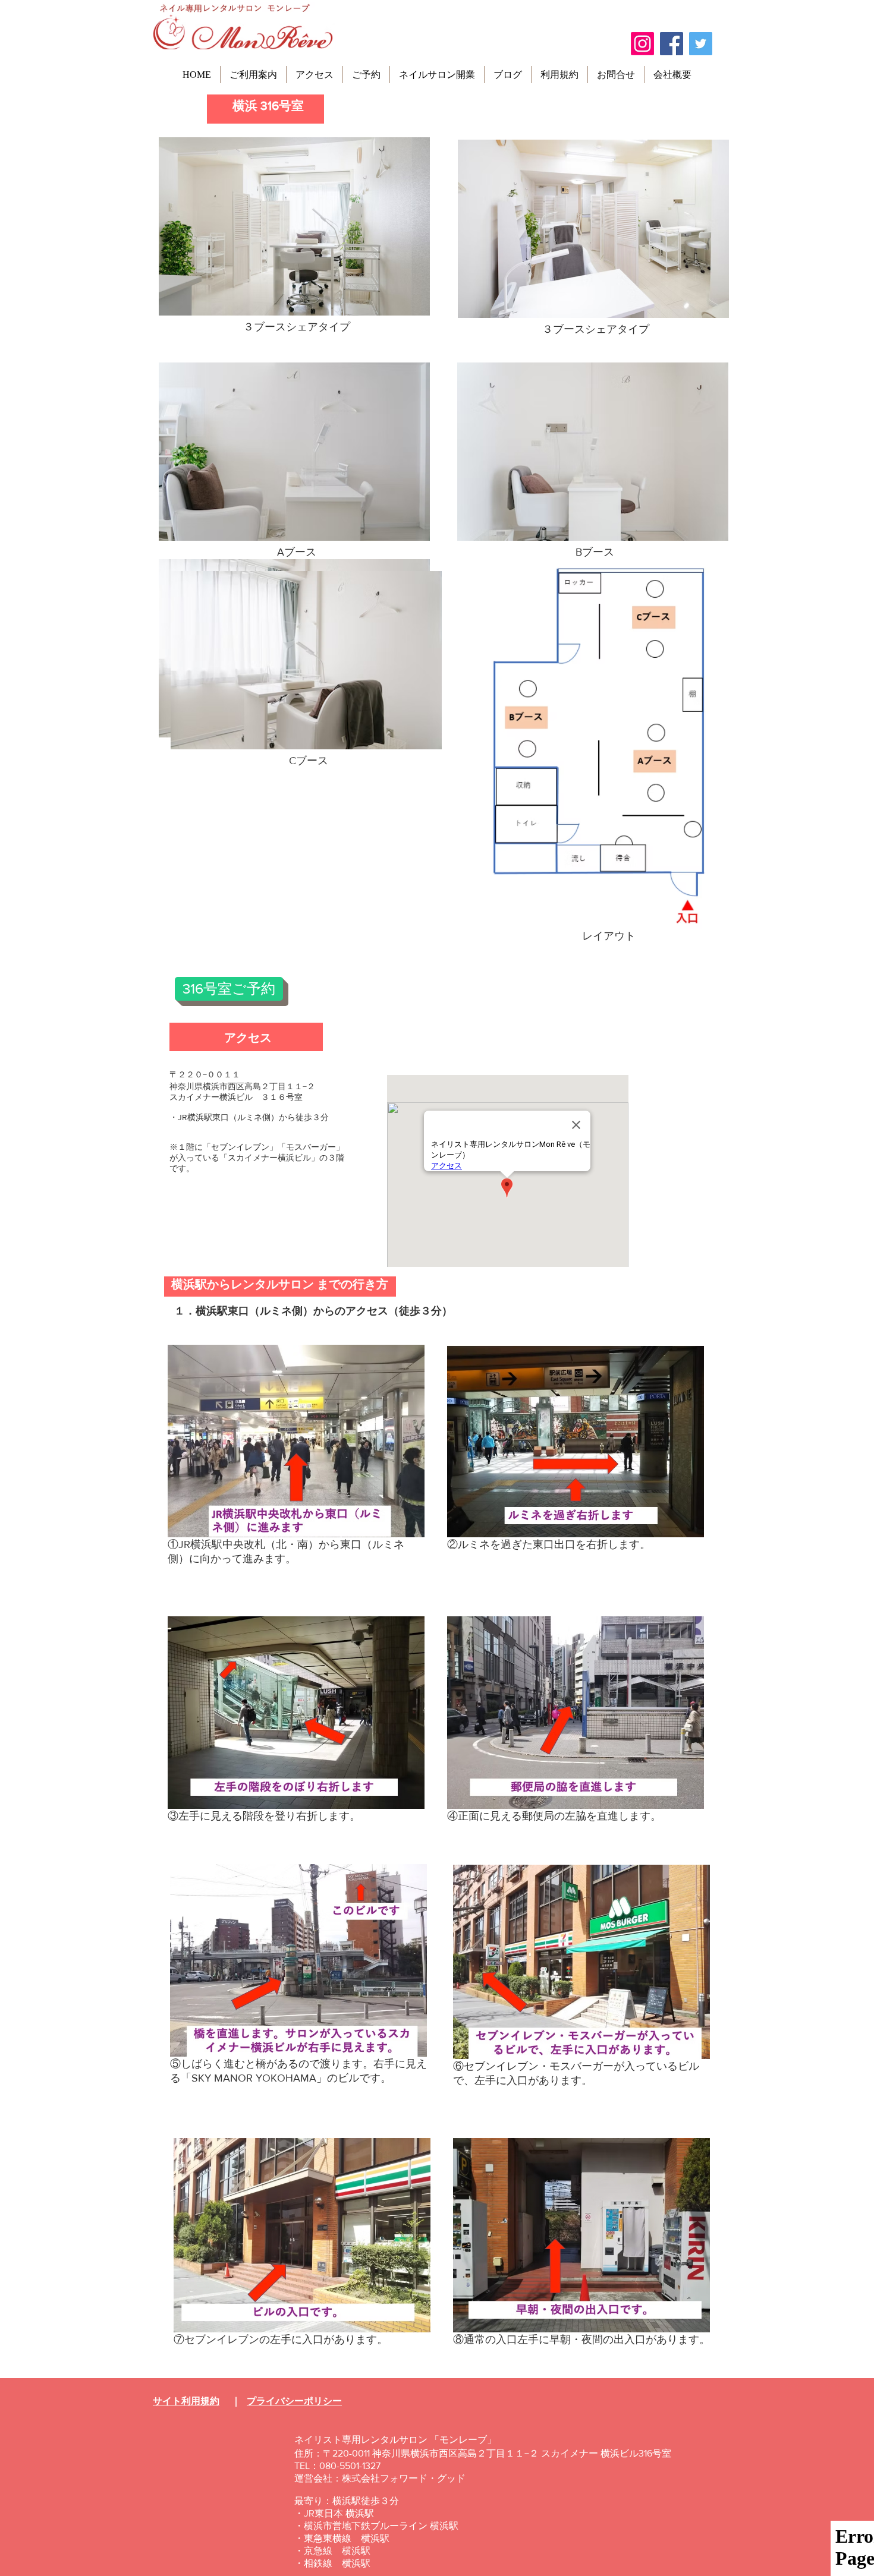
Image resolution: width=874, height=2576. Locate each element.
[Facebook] (672, 44)
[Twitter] (701, 44)
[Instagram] (642, 44)
